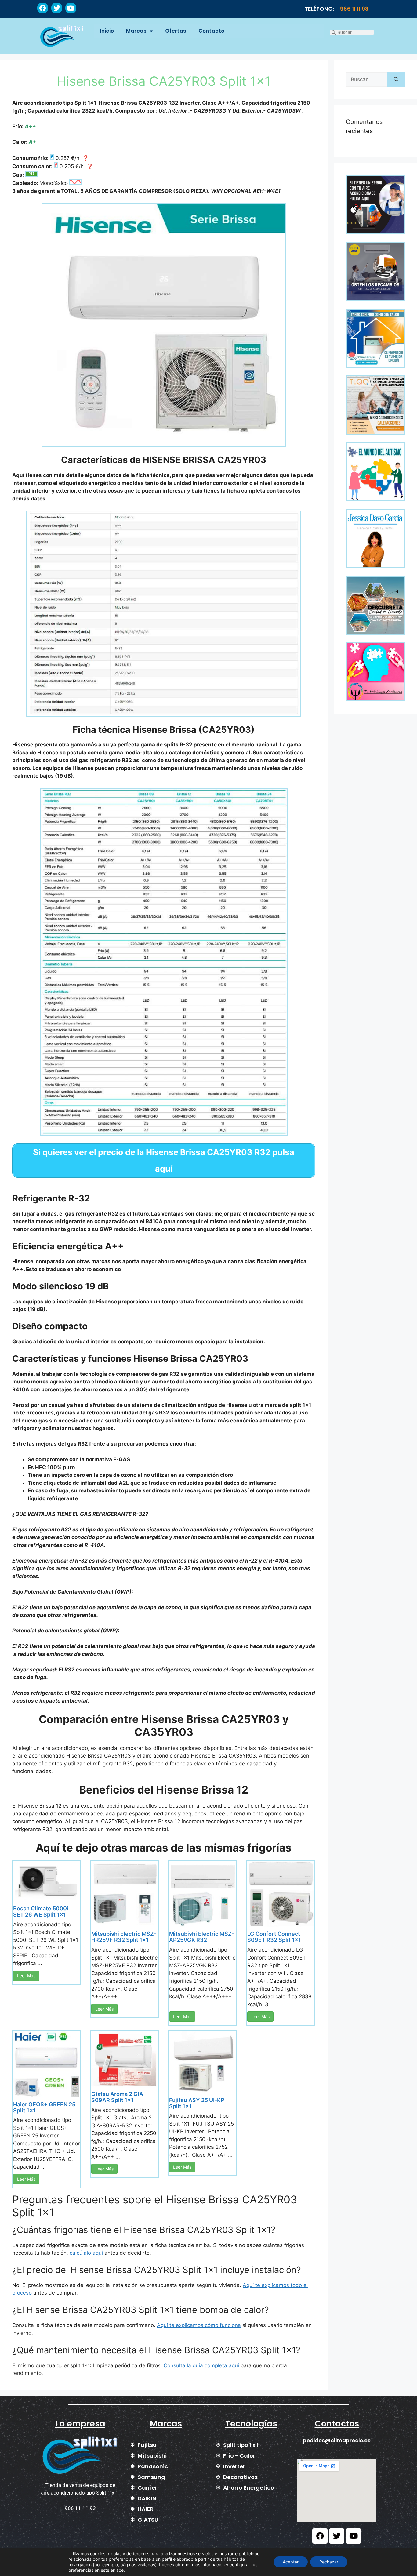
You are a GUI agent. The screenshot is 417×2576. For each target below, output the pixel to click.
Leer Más (26, 1976)
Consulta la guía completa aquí (201, 2365)
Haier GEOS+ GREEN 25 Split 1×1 (44, 2107)
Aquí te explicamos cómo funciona (199, 2325)
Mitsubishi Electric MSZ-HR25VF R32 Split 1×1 (124, 1937)
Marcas (136, 31)
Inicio (107, 31)
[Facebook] (43, 8)
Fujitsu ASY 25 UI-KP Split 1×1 (197, 2103)
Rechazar (329, 2562)
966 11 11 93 (354, 9)
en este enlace (109, 2570)
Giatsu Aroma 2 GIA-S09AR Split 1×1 (118, 2097)
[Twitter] (57, 8)
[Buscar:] (367, 80)
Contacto (211, 31)
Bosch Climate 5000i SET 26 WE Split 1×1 (41, 1911)
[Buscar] (396, 80)
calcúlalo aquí (86, 2253)
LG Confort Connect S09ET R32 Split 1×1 (274, 1937)
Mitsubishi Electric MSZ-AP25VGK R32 (202, 1937)
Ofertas (176, 31)
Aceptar (291, 2562)
